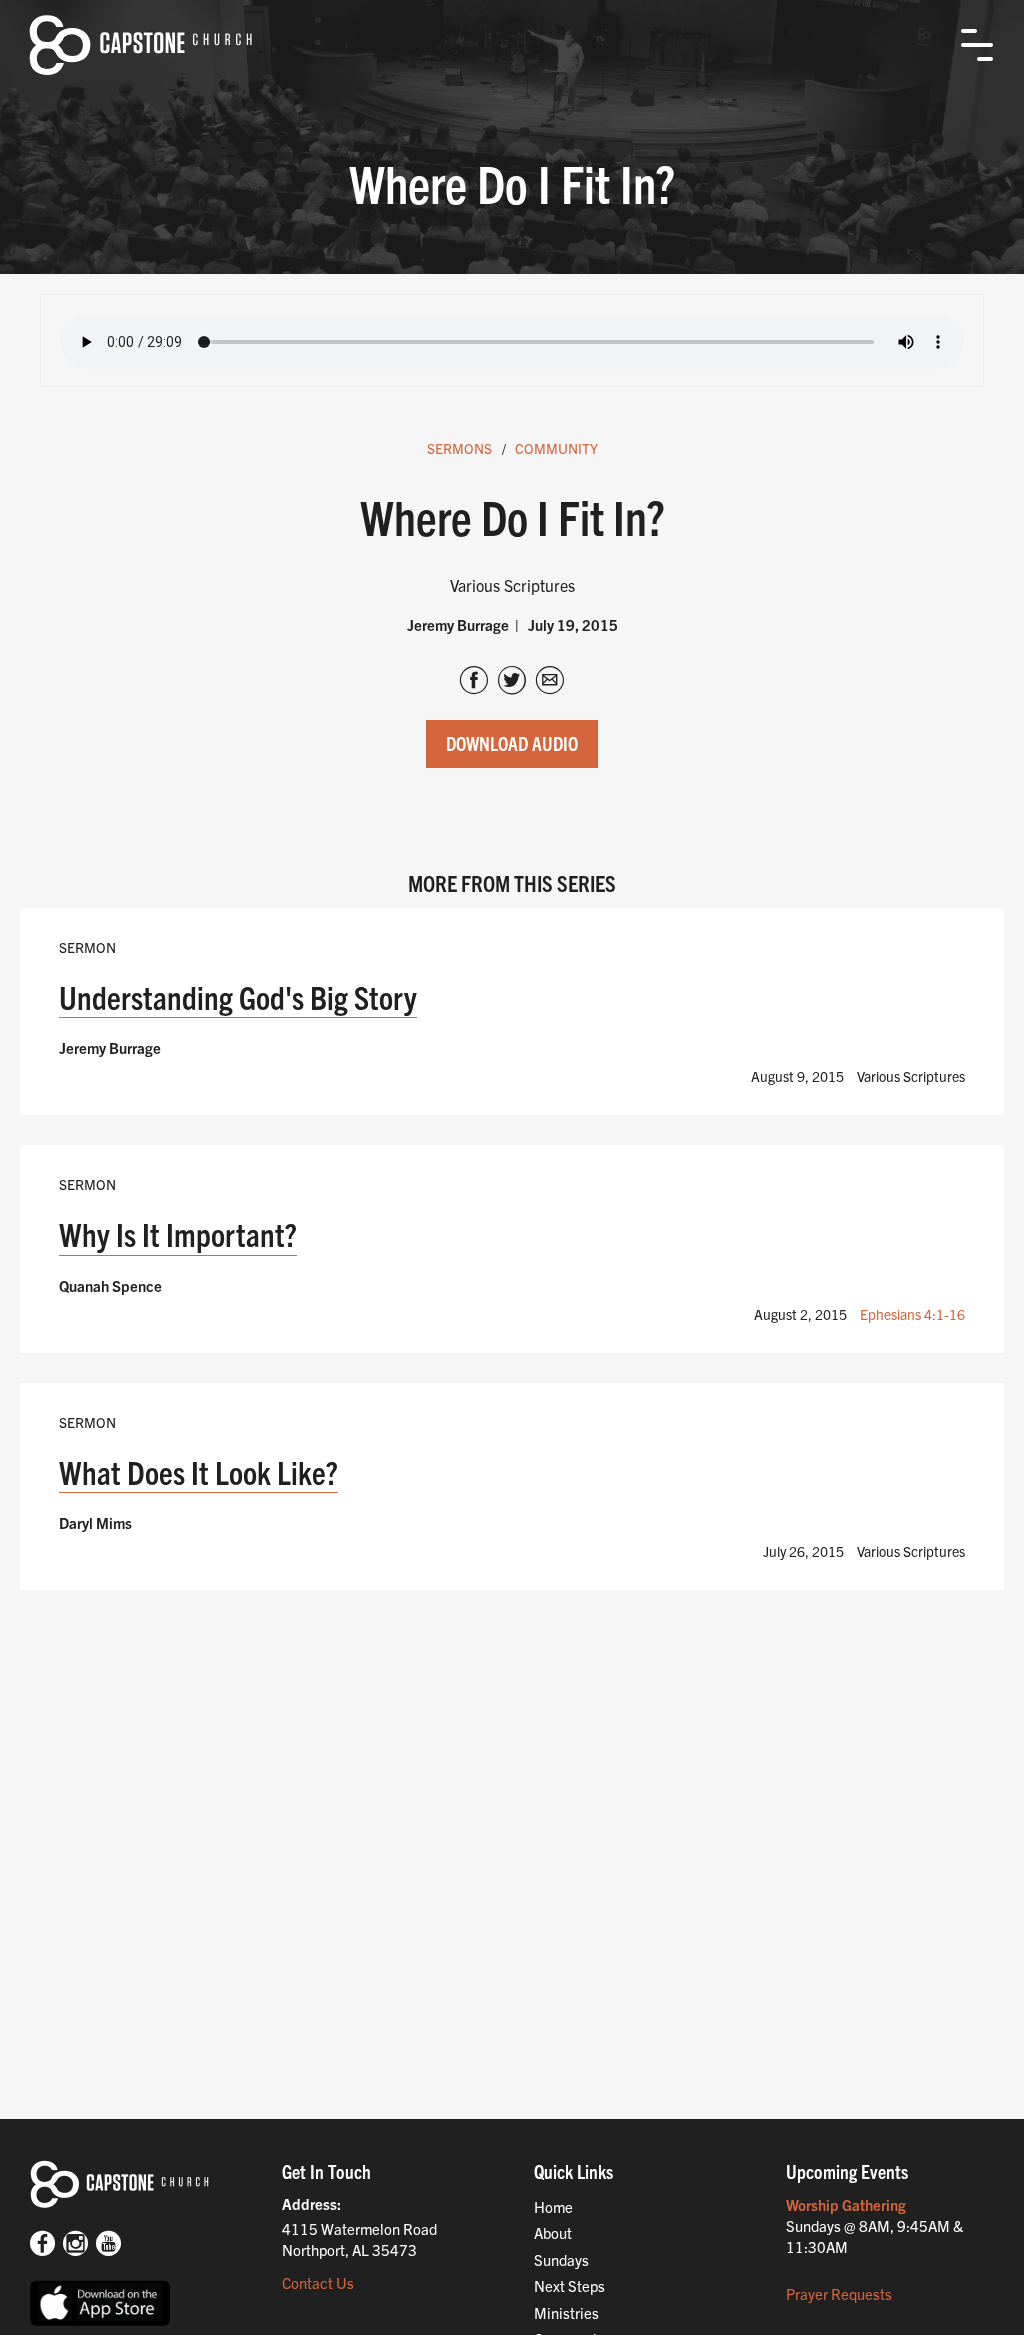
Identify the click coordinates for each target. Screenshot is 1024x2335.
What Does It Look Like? (198, 1471)
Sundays (561, 2259)
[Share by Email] (550, 682)
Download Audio (512, 743)
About (553, 2232)
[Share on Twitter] (512, 682)
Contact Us (318, 2282)
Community (556, 448)
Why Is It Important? (178, 1233)
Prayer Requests (839, 2293)
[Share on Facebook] (474, 682)
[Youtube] (108, 2245)
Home (553, 2206)
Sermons (459, 448)
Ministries (566, 2312)
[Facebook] (42, 2245)
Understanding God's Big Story (238, 996)
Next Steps (569, 2285)
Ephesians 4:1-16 (912, 1314)
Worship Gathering (846, 2204)
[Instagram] (75, 2245)
